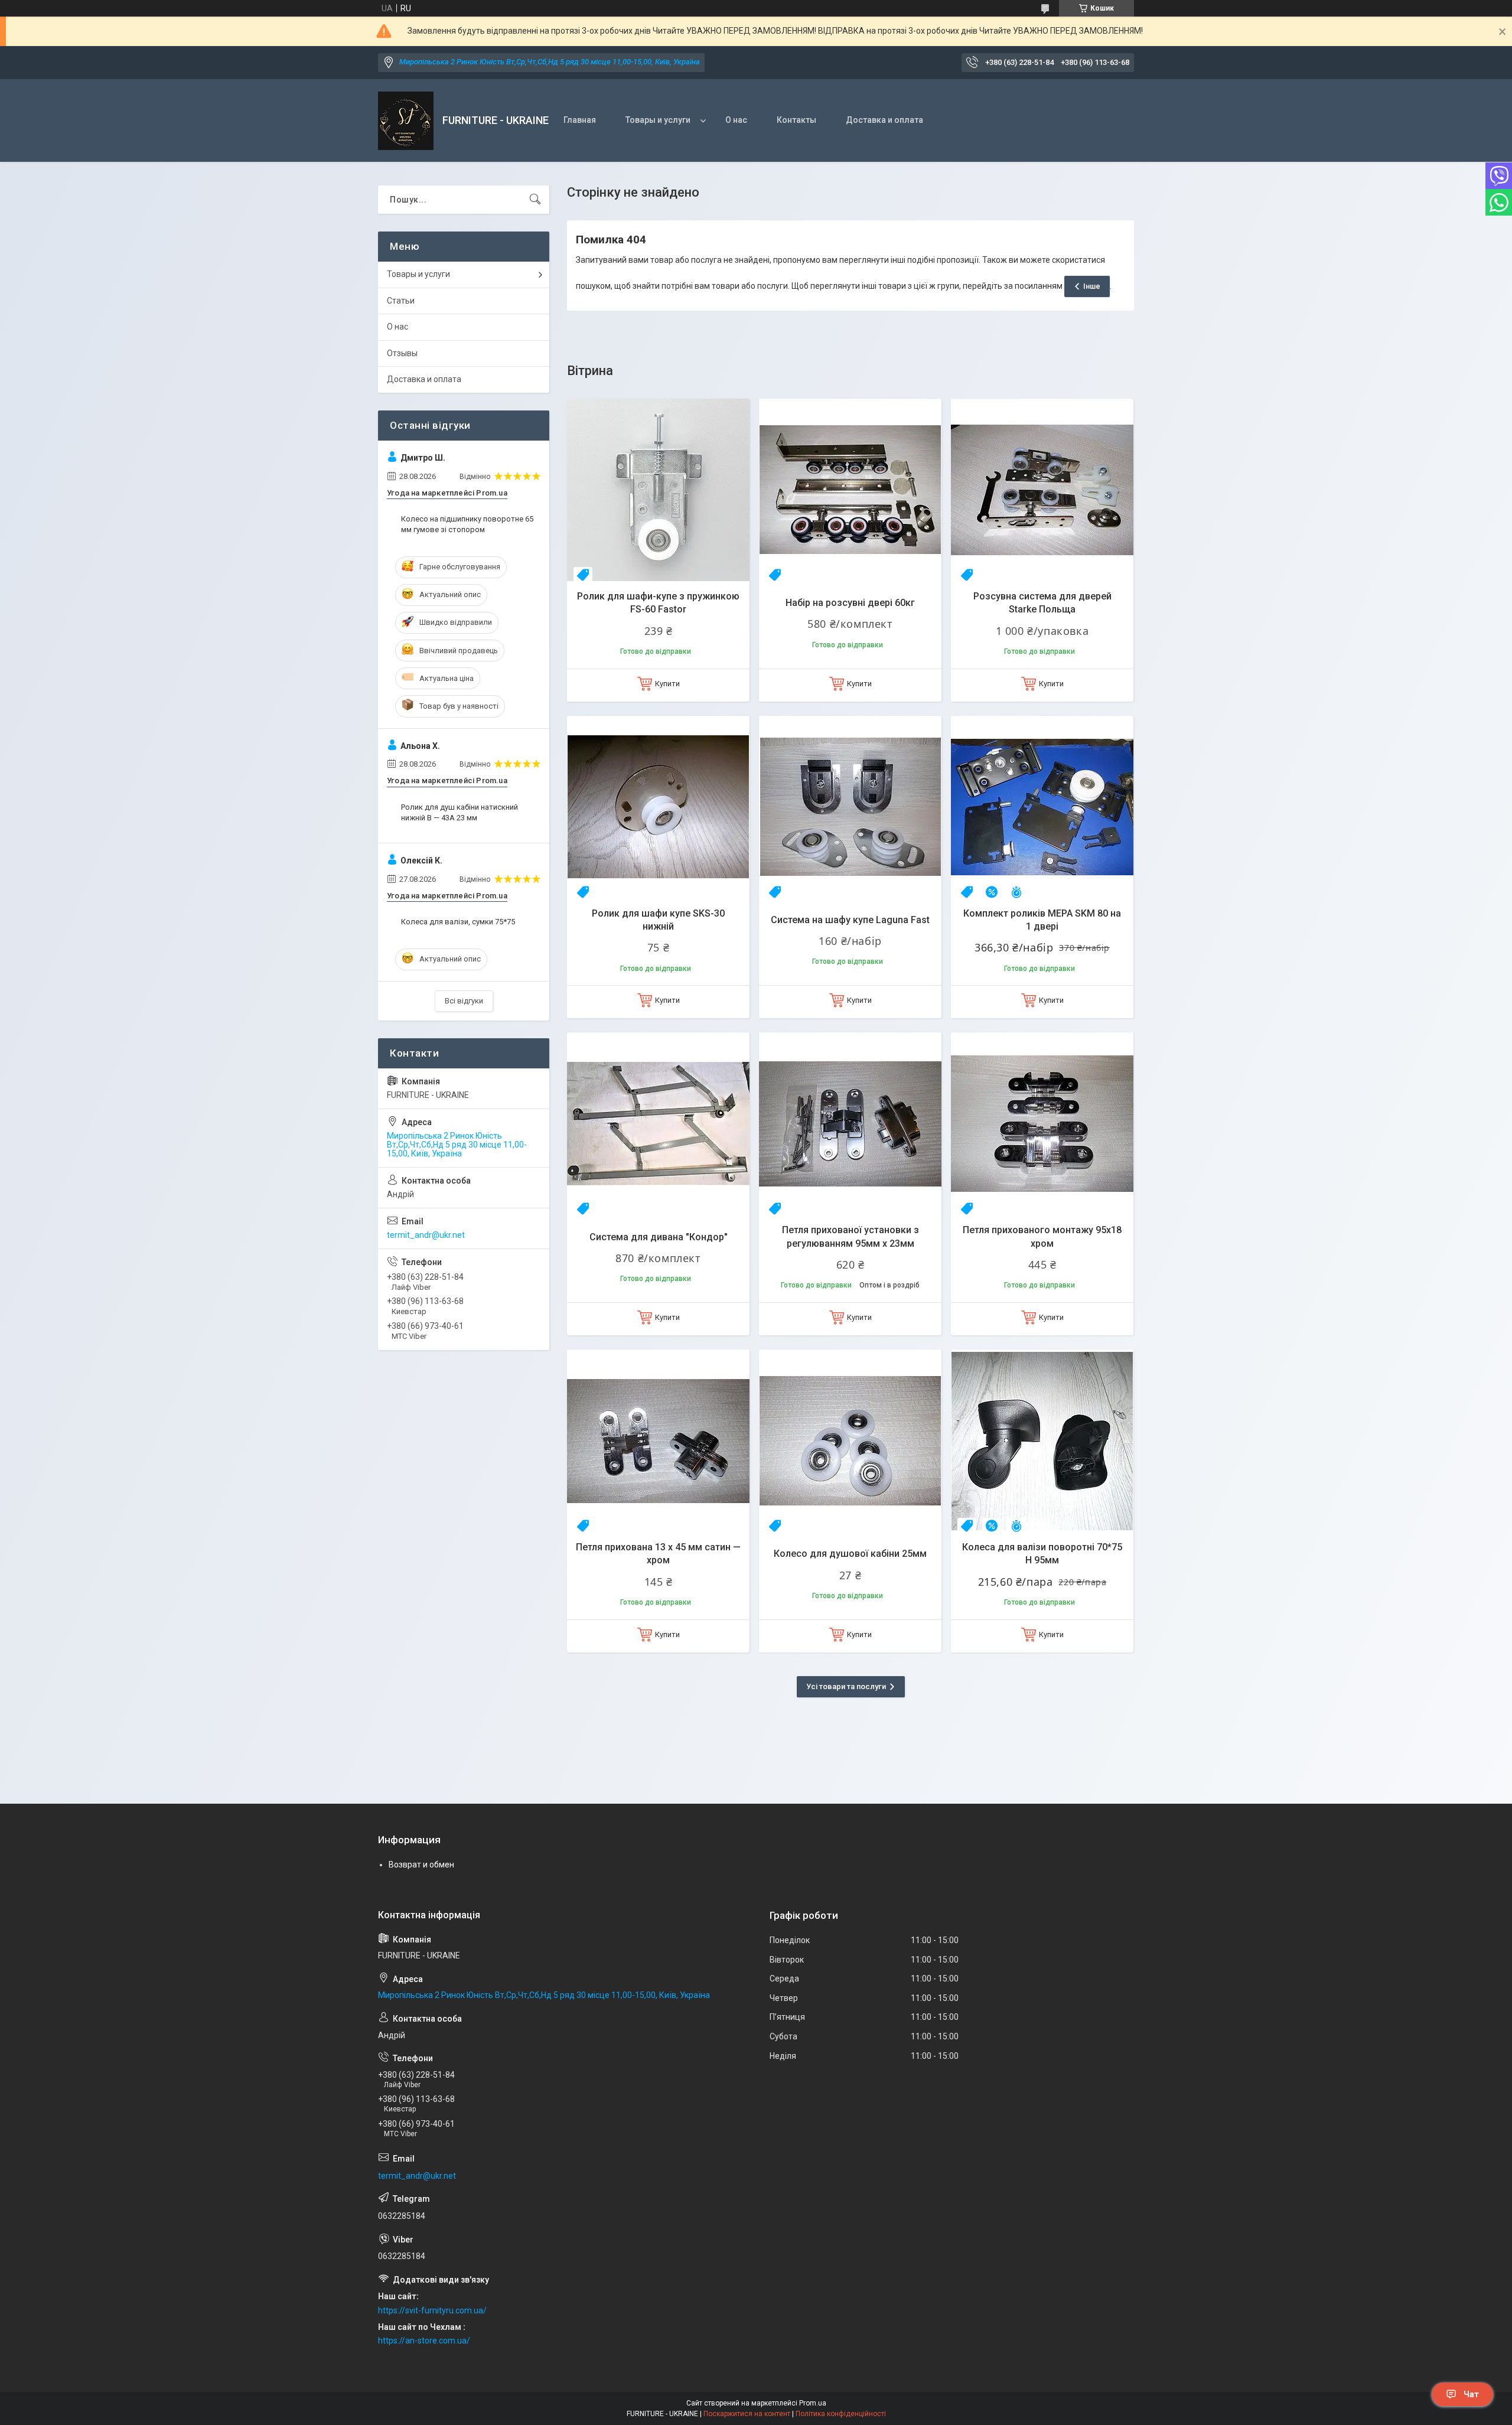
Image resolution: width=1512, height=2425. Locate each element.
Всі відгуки (464, 1001)
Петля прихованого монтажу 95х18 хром (1042, 1236)
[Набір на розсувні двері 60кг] (850, 490)
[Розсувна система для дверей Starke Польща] (1042, 490)
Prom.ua (813, 2403)
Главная (580, 120)
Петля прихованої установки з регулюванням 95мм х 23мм (850, 1236)
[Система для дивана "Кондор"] (658, 1124)
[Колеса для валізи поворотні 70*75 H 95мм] (1042, 1441)
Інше (1092, 286)
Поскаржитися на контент (747, 2414)
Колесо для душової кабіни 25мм (850, 1554)
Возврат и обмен (421, 1865)
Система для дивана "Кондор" (659, 1237)
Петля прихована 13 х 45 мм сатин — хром (658, 1554)
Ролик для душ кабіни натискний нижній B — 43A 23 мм (460, 812)
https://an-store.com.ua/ (424, 2341)
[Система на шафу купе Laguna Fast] (850, 807)
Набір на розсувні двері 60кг (850, 603)
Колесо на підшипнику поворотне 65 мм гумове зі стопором (467, 524)
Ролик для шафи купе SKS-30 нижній (658, 920)
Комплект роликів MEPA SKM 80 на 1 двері (1042, 920)
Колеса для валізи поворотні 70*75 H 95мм (1042, 1554)
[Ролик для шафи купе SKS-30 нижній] (658, 807)
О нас (736, 120)
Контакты (796, 120)
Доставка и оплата (884, 120)
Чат (1471, 2394)
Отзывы (402, 353)
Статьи (401, 301)
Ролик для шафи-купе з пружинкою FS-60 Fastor (658, 603)
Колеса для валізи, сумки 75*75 (458, 922)
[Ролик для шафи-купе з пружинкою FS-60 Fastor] (658, 490)
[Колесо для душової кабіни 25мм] (850, 1441)
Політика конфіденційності (841, 2414)
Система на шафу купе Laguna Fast (850, 920)
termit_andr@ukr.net (426, 1235)
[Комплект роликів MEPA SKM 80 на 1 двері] (1042, 807)
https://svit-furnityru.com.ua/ (432, 2310)
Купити (667, 684)
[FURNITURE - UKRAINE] (406, 121)
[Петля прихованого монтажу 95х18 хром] (1042, 1124)
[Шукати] (535, 200)
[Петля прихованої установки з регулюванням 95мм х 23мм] (850, 1124)
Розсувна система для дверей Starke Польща (1042, 603)
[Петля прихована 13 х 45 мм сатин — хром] (658, 1441)
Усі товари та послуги (846, 1686)
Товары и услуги (658, 120)
